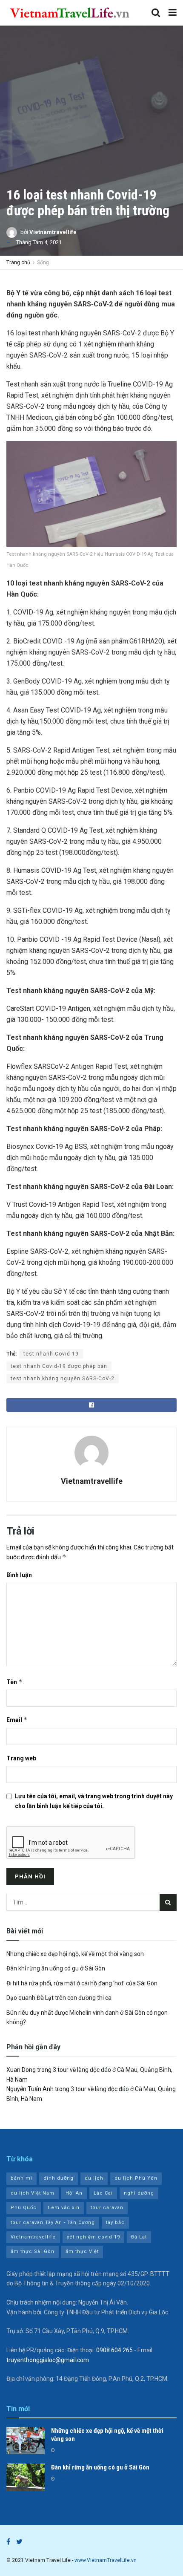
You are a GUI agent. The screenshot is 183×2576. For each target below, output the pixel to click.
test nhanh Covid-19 (51, 1354)
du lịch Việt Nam (33, 2193)
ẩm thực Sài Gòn (33, 2251)
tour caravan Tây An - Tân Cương (53, 2223)
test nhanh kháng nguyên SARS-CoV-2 (63, 1379)
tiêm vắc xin (64, 2208)
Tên (14, 1682)
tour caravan (107, 2208)
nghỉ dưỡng (139, 2193)
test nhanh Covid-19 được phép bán (59, 1366)
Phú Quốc (24, 2208)
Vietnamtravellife (53, 232)
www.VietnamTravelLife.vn (106, 2560)
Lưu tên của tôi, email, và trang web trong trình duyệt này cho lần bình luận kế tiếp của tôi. (94, 1801)
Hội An (74, 2193)
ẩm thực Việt (82, 2251)
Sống (43, 263)
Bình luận (19, 1575)
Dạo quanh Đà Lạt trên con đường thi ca (59, 1998)
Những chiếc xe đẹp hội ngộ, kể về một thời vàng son (75, 1954)
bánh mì (21, 2178)
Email (17, 1720)
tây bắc (115, 2223)
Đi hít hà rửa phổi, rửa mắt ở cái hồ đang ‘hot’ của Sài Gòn (82, 1983)
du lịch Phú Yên (136, 2178)
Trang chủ (18, 263)
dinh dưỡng (59, 2178)
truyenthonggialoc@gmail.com (48, 2360)
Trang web (21, 1758)
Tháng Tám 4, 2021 (39, 242)
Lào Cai (103, 2193)
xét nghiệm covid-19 (93, 2237)
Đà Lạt (139, 2237)
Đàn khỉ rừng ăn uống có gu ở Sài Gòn (56, 1968)
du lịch (94, 2178)
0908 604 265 (114, 2350)
